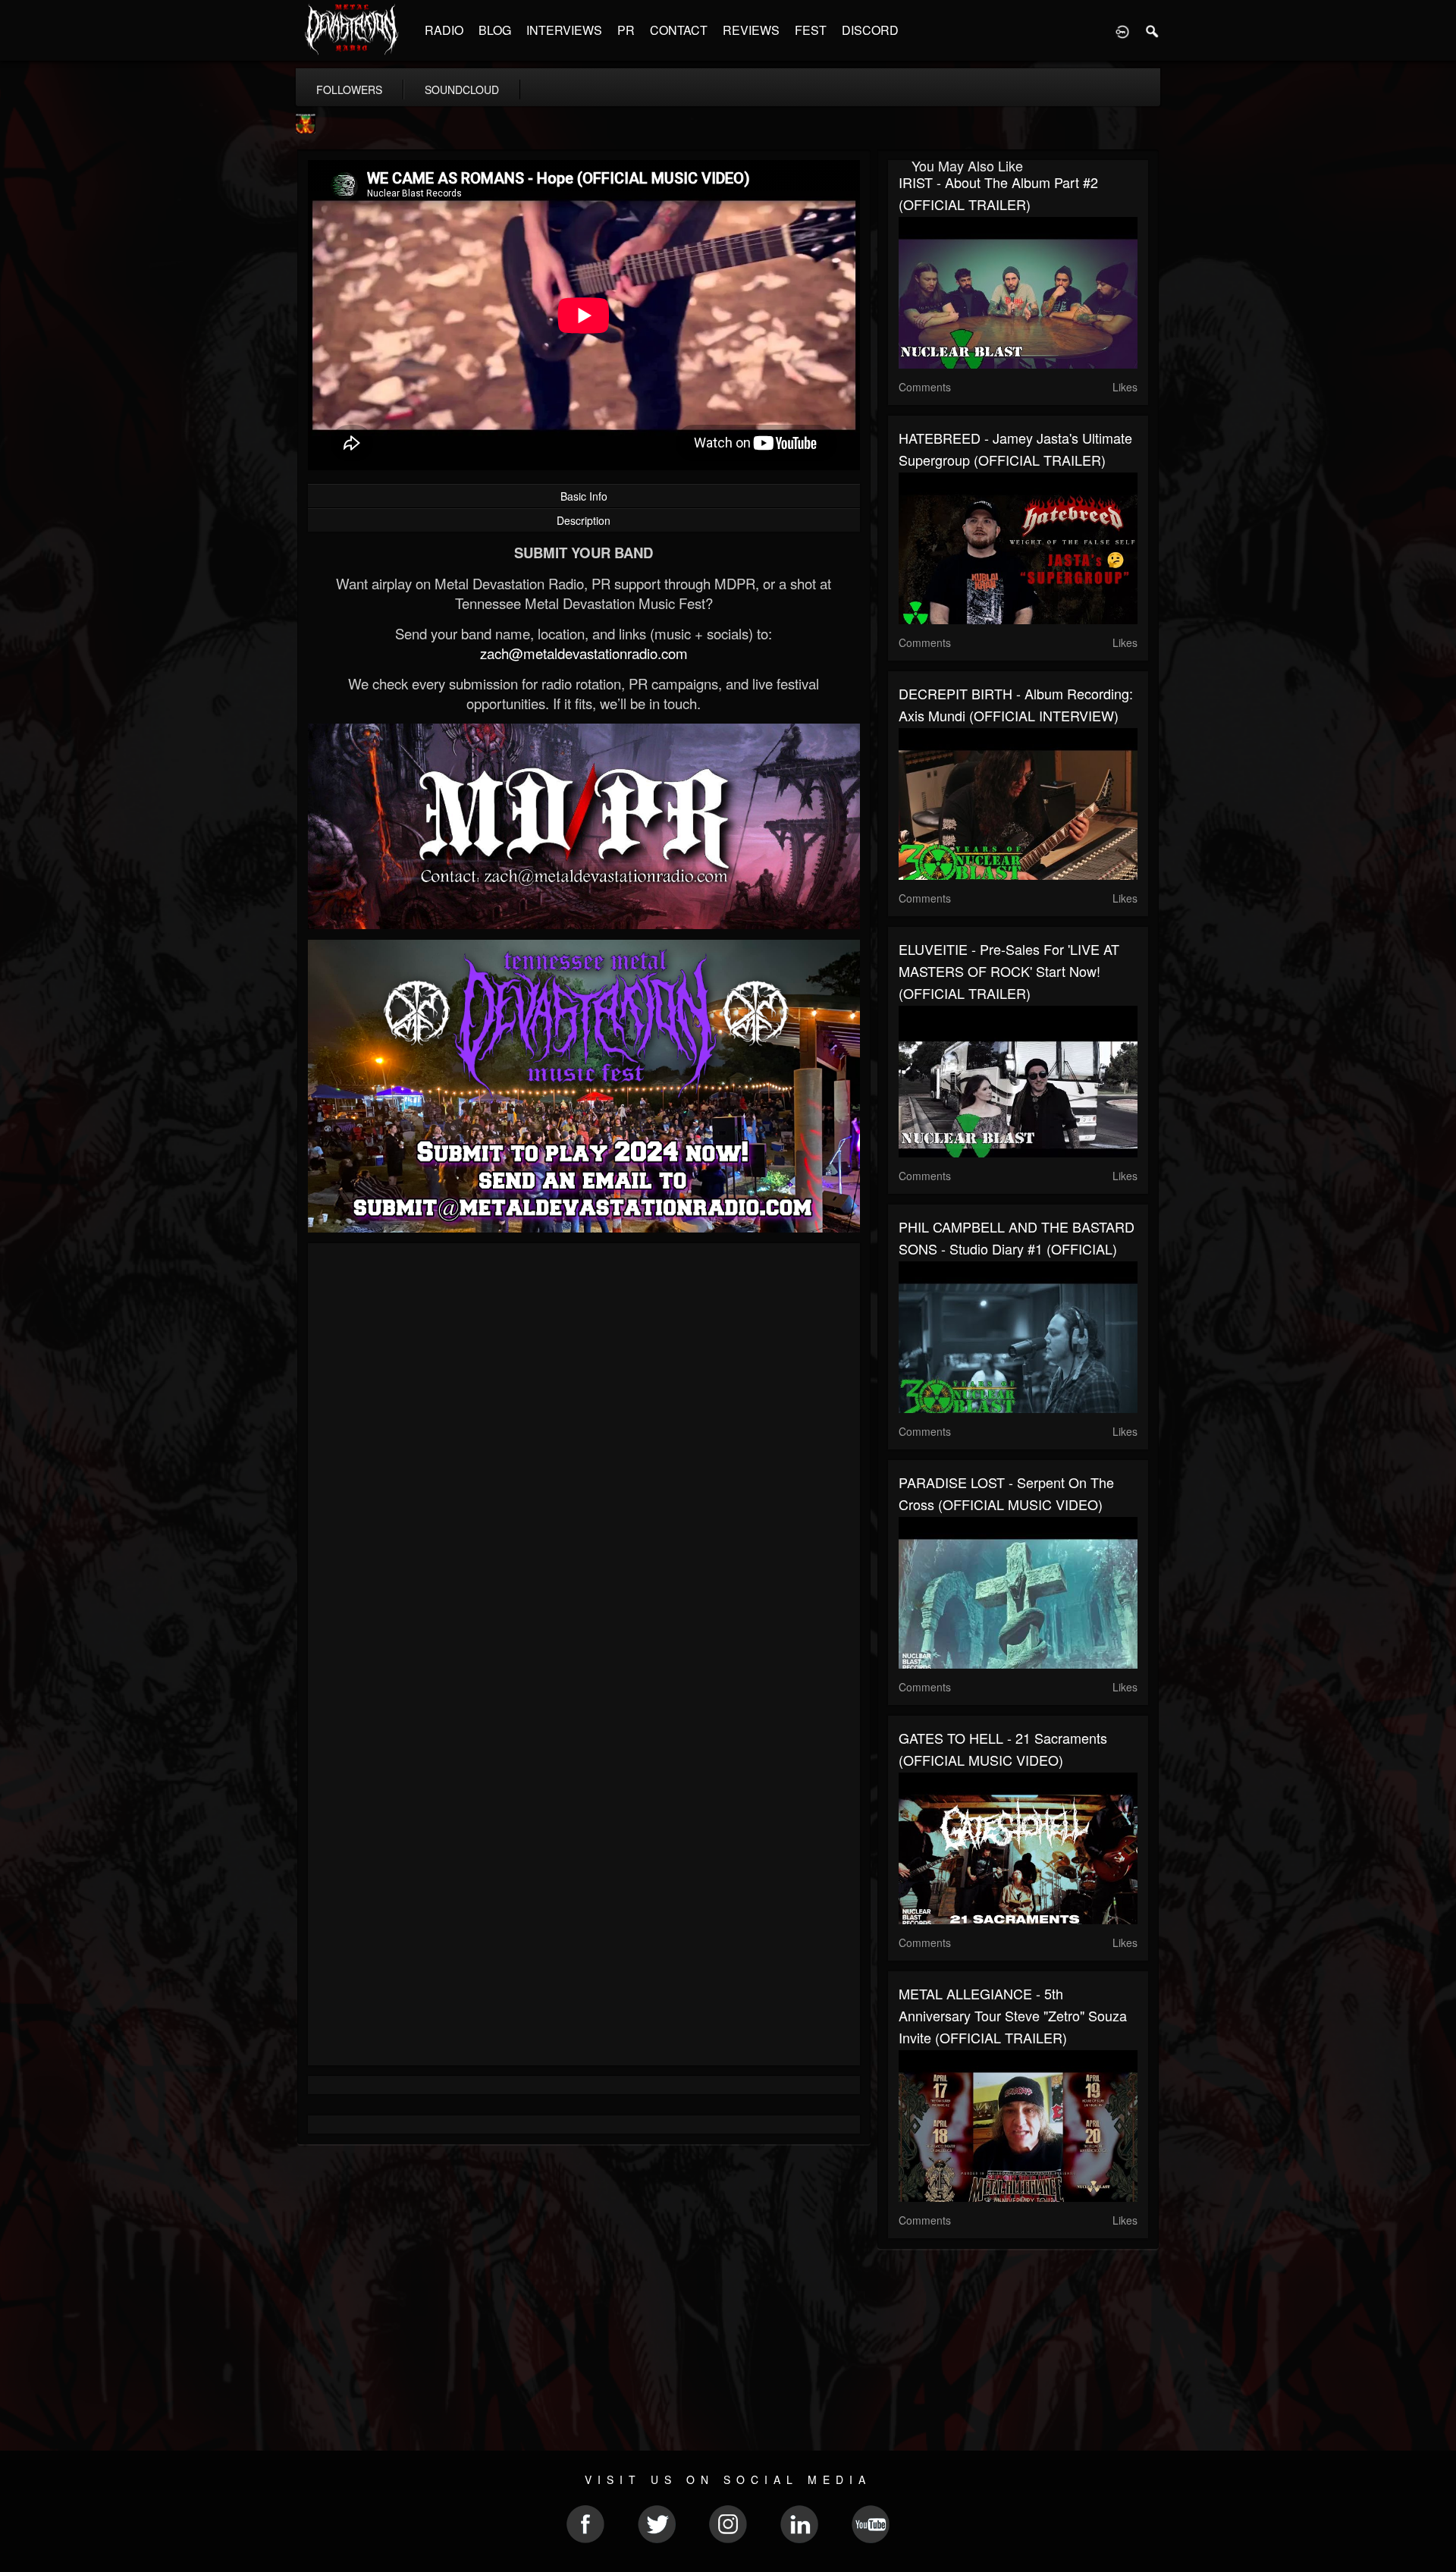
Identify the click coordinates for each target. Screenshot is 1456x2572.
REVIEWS (751, 30)
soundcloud (462, 90)
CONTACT (679, 30)
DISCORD (870, 30)
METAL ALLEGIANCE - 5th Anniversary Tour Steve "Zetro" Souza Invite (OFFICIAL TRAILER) (1013, 2015)
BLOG (495, 30)
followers (349, 90)
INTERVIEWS (564, 30)
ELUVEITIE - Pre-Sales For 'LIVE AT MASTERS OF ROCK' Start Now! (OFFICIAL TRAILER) (1009, 971)
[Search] (1153, 30)
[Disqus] (584, 1457)
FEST (811, 30)
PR (626, 30)
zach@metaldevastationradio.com (584, 653)
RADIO (444, 30)
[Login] (1122, 30)
